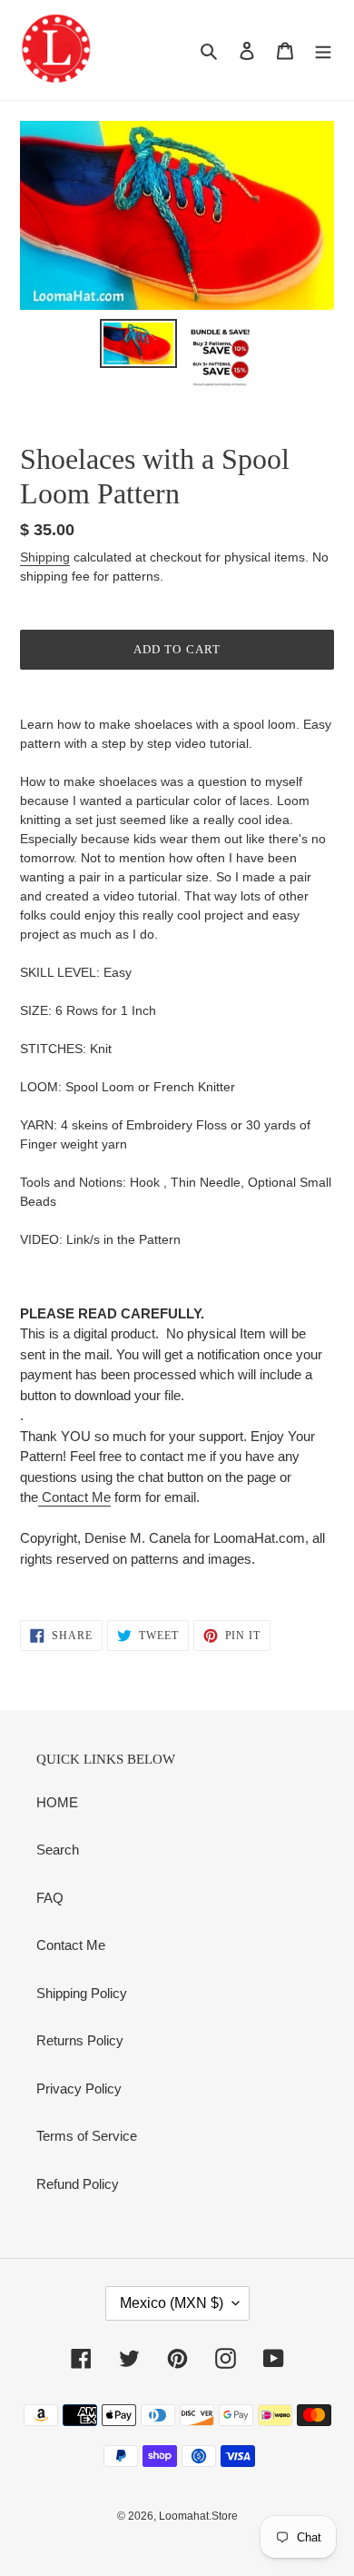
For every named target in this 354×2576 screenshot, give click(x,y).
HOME (57, 1802)
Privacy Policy (79, 2089)
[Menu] (323, 50)
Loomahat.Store (198, 2516)
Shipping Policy (82, 1993)
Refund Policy (78, 2184)
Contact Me (74, 1497)
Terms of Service (87, 2136)
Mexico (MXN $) (172, 2303)
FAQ (50, 1898)
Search (58, 1850)
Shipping (45, 557)
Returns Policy (80, 2040)
